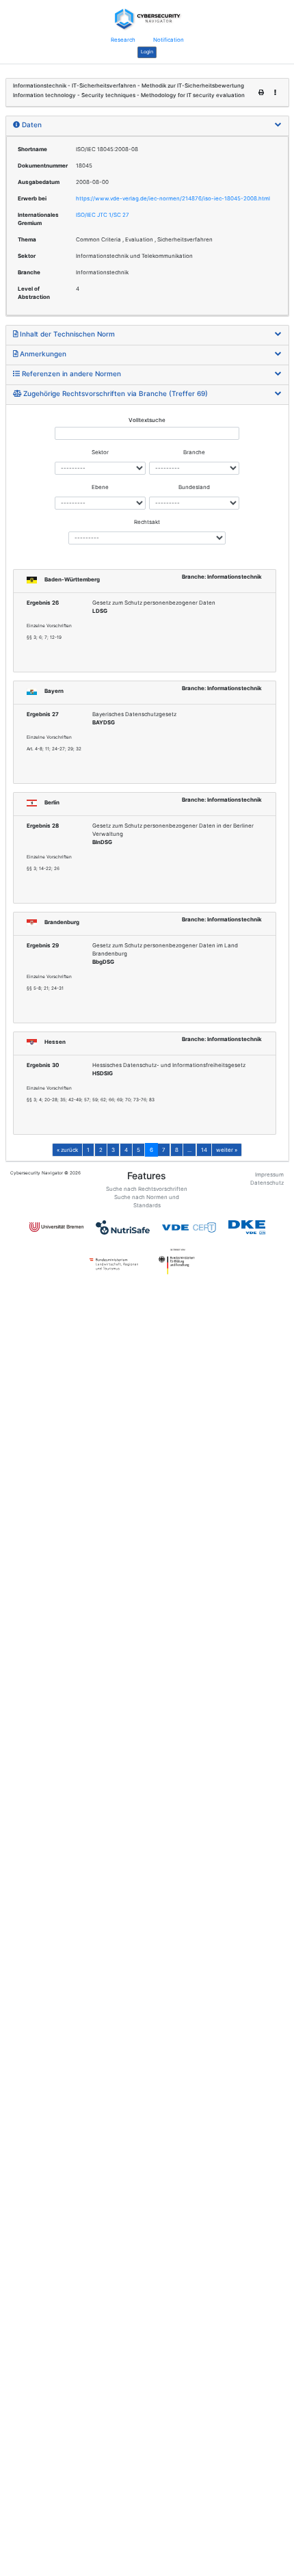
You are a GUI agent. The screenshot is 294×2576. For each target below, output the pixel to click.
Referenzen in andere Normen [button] (70, 373)
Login (147, 52)
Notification (169, 40)
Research (123, 40)
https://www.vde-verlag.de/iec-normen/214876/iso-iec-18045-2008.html (173, 198)
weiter (227, 1150)
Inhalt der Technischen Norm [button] (66, 334)
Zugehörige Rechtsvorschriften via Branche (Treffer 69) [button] (115, 393)
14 (204, 1150)
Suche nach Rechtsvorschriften (147, 1189)
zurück (67, 1150)
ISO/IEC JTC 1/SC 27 (103, 215)
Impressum (269, 1174)
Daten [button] (31, 124)
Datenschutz (267, 1183)
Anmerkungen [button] (42, 354)
